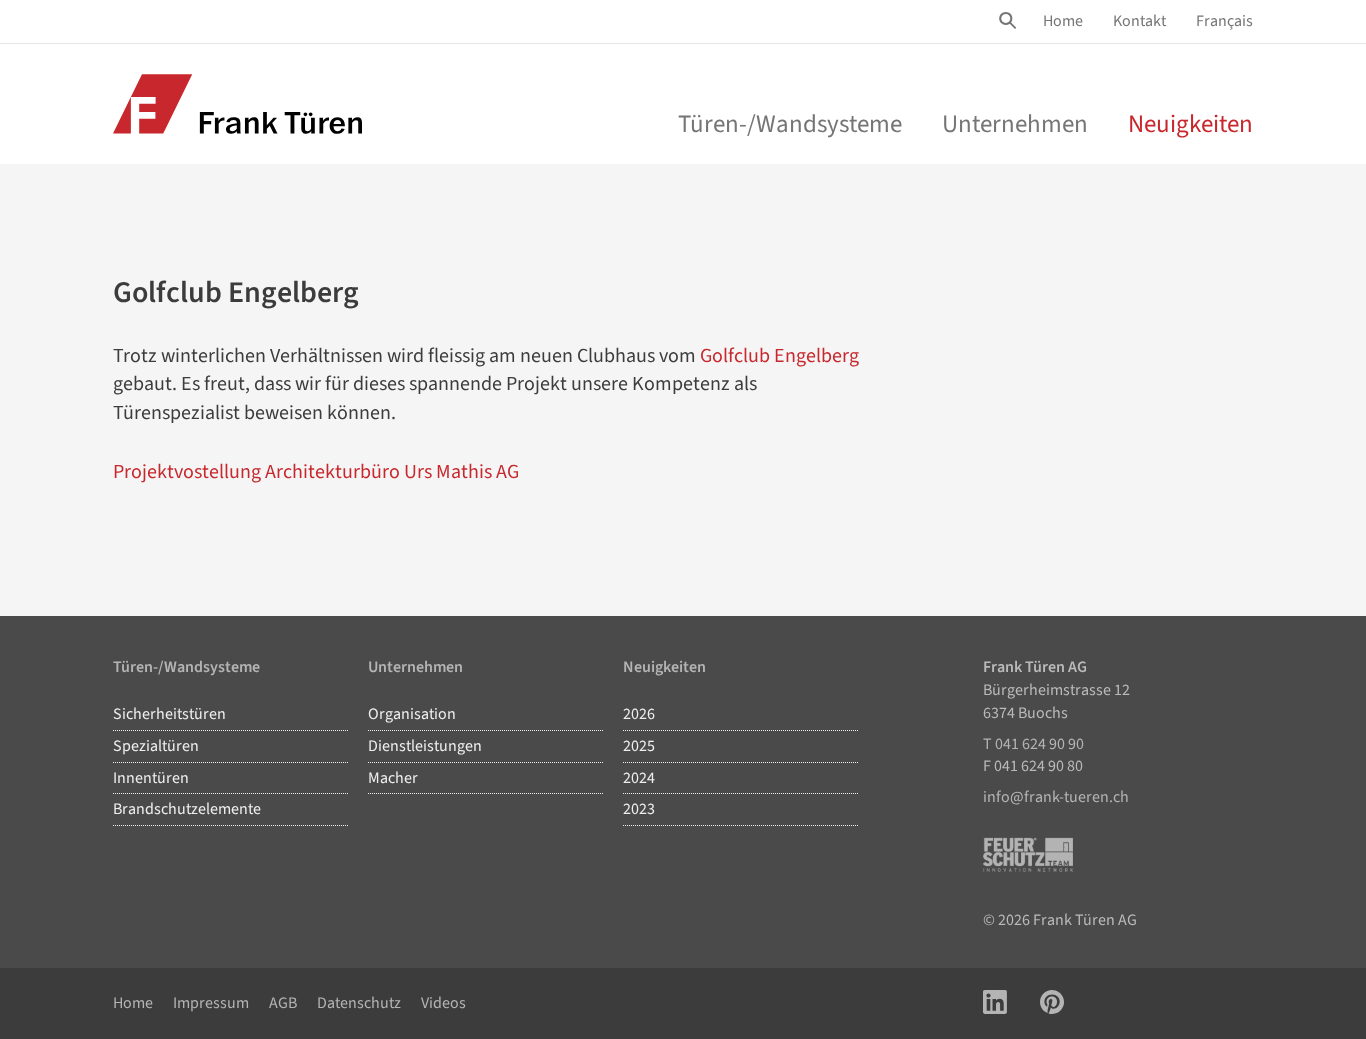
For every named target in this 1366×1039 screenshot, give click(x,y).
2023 (639, 809)
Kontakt (1139, 21)
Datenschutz (359, 1003)
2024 (639, 778)
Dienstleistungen (425, 746)
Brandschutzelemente (187, 809)
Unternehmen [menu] (1015, 124)
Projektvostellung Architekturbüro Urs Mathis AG (316, 472)
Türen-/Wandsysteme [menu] (790, 124)
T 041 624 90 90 (1033, 744)
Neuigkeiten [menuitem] (1190, 124)
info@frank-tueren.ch (1056, 797)
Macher (393, 778)
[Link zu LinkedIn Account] (995, 1003)
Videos (443, 1003)
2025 (639, 746)
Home (1063, 21)
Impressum (211, 1003)
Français (1224, 21)
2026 (639, 714)
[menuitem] (1063, 21)
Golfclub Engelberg (779, 356)
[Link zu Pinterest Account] (1052, 1003)
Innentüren (151, 778)
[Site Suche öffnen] (1011, 21)
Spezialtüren (156, 746)
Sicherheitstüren (169, 714)
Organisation (412, 714)
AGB (283, 1003)
